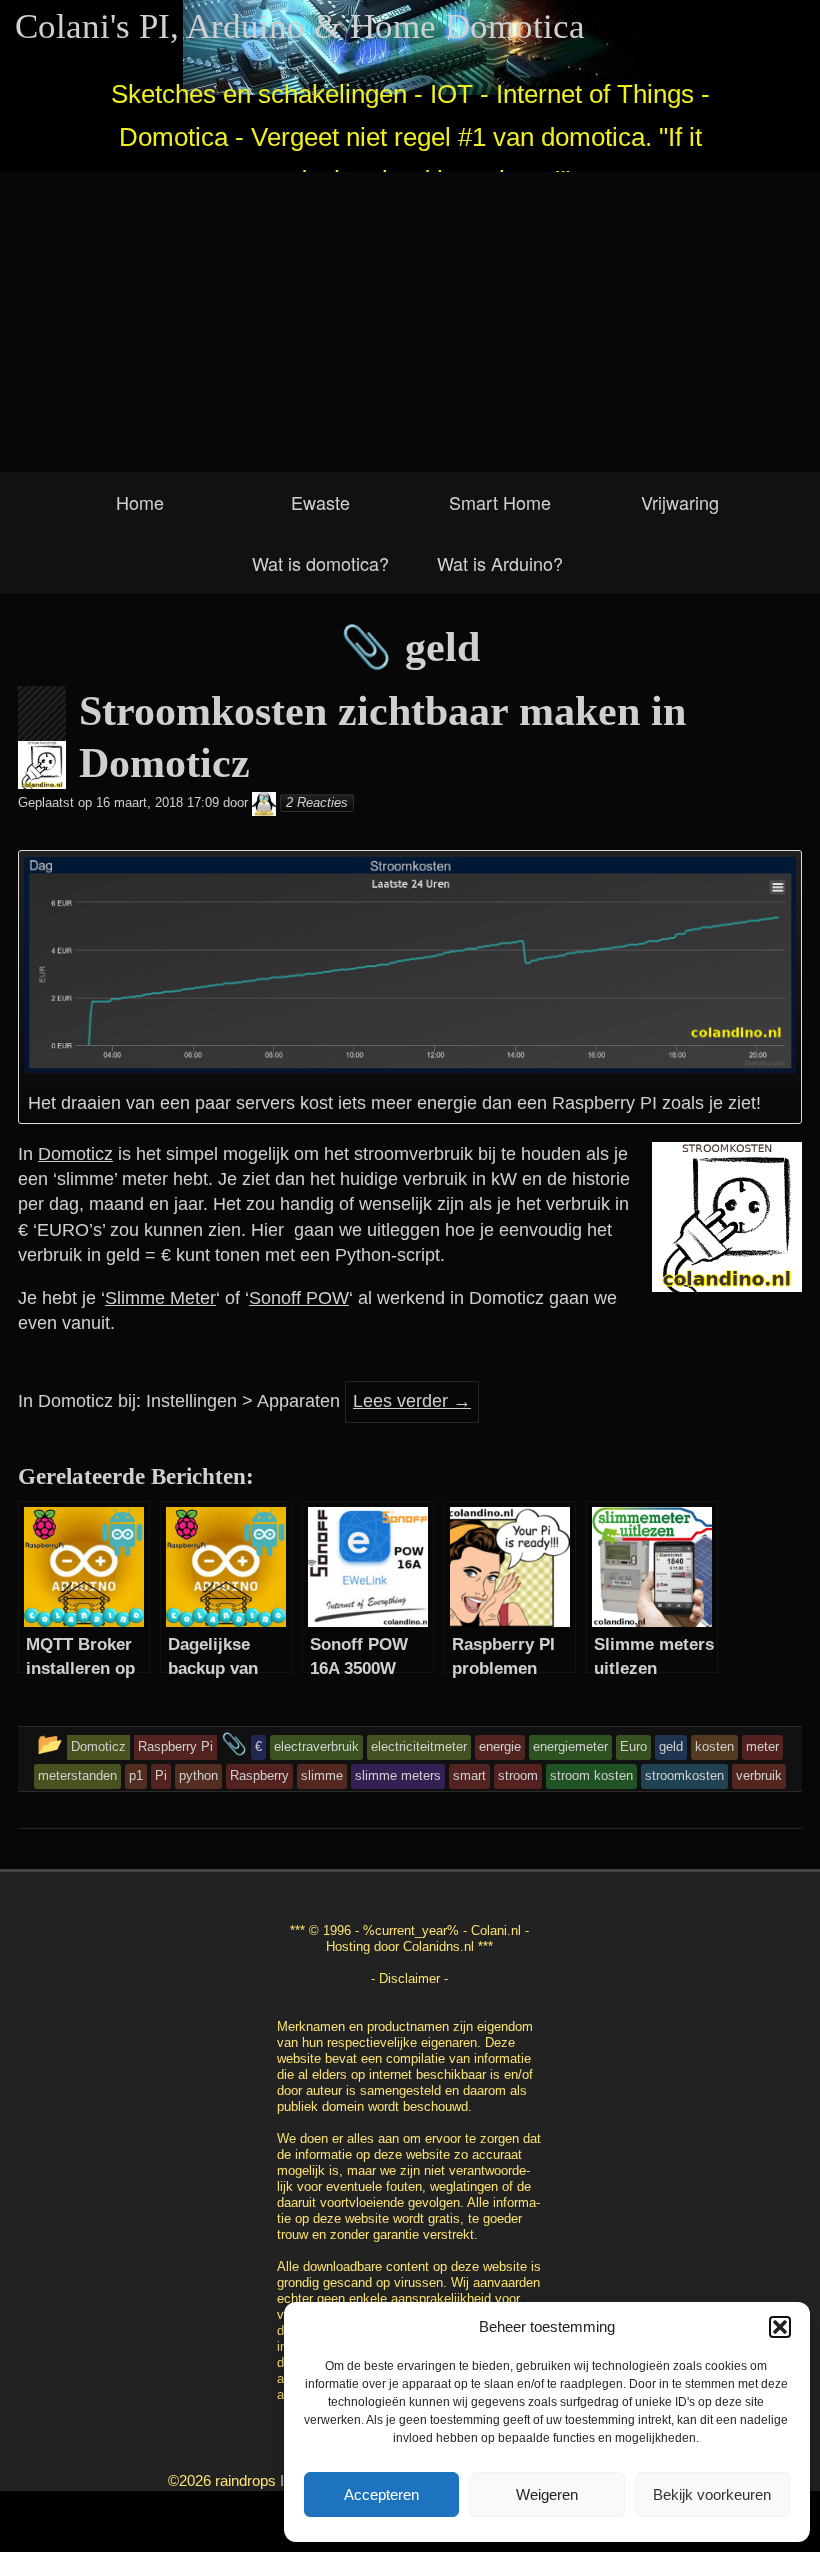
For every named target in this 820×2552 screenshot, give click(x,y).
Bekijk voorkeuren (712, 2494)
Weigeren (547, 2494)
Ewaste (320, 502)
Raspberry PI (604, 1103)
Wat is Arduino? (500, 563)
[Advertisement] (410, 322)
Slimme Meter (160, 1298)
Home (140, 502)
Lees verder (412, 1401)
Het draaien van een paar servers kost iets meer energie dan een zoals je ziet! (394, 1103)
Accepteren (381, 2494)
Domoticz (75, 1154)
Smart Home (500, 502)
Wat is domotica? (320, 563)
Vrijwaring (680, 502)
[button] (780, 2327)
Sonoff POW (299, 1298)
